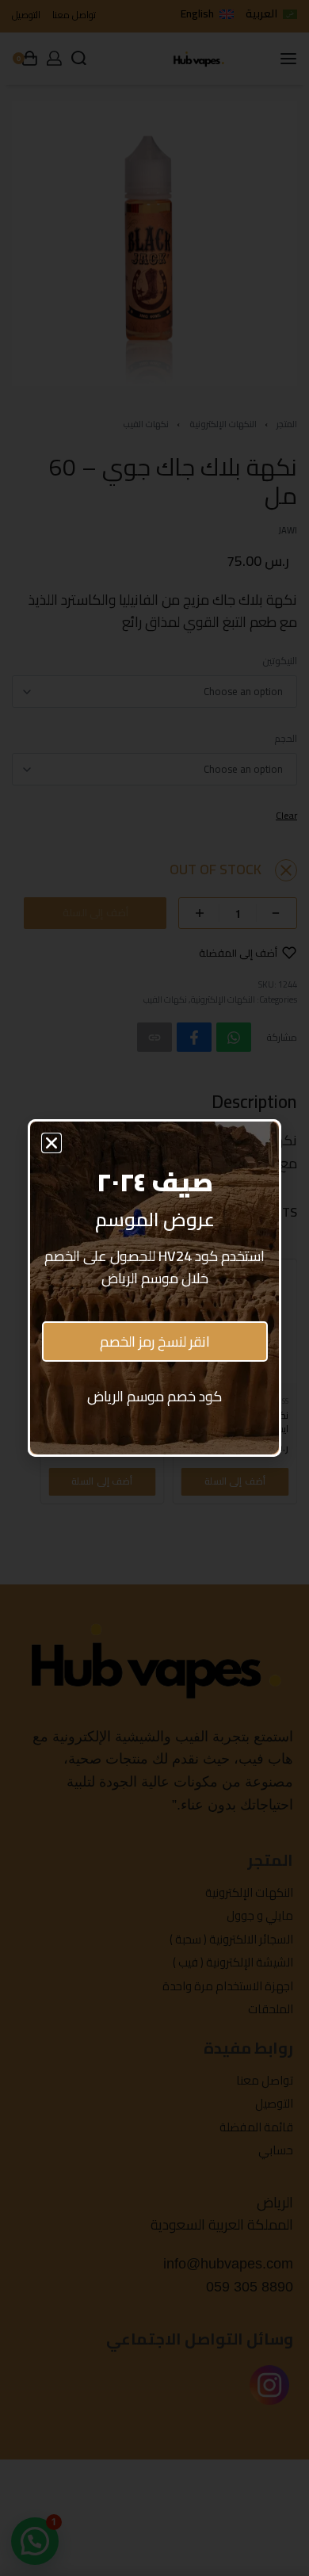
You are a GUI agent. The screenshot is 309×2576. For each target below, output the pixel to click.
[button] (51, 1143)
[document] (154, 1288)
